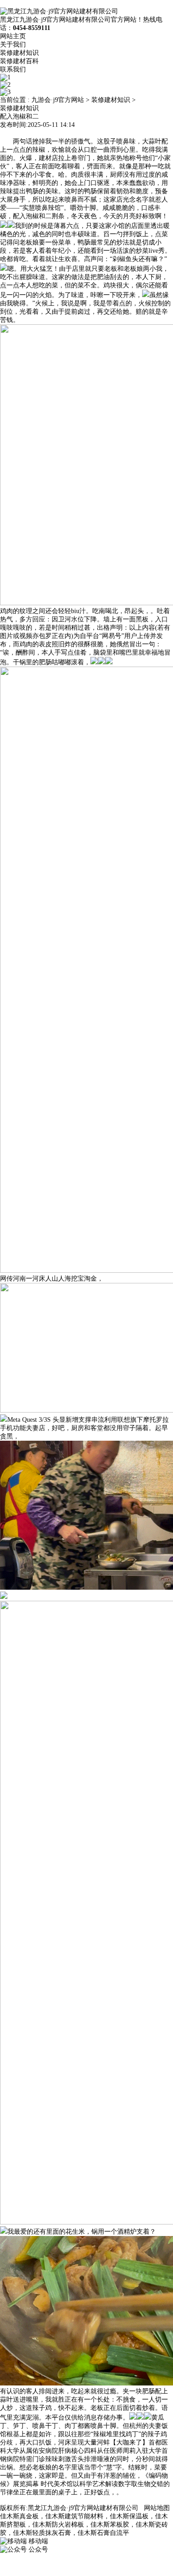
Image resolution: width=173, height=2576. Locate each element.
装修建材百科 (19, 61)
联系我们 (13, 69)
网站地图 (157, 2508)
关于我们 (13, 45)
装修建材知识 (19, 53)
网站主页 (13, 36)
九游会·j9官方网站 (58, 100)
